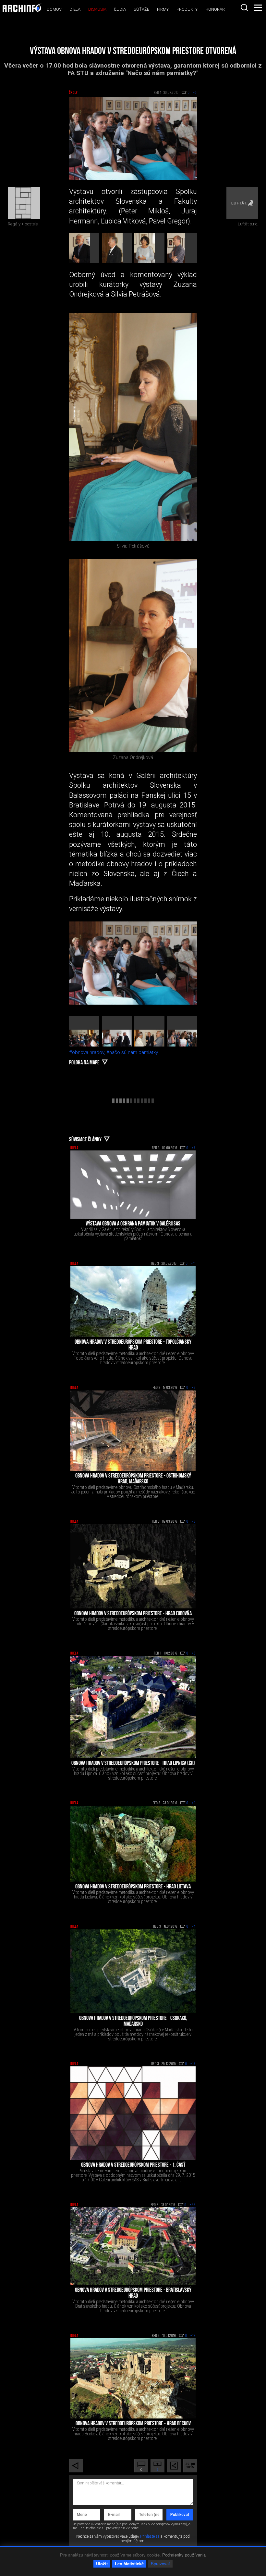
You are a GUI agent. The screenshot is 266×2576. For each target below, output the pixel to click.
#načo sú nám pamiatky (132, 1052)
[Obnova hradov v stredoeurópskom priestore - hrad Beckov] (133, 2378)
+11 (193, 1264)
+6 (194, 1654)
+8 (194, 1522)
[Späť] (76, 2466)
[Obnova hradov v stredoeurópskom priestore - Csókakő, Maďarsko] (133, 1971)
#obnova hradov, (88, 1052)
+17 (193, 2064)
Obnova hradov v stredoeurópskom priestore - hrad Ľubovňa (133, 1614)
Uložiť (102, 2563)
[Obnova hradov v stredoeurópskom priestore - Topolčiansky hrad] (133, 1301)
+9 (194, 1388)
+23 (193, 2205)
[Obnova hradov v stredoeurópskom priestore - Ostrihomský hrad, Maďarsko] (133, 1431)
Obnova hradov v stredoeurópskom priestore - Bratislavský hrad (133, 2293)
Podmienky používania (184, 2555)
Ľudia (120, 9)
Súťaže (141, 9)
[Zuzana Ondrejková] (133, 656)
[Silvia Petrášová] (133, 427)
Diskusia (97, 9)
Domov (54, 9)
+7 (194, 1148)
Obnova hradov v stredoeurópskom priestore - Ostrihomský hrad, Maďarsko (133, 1479)
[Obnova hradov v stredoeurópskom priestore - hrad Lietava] (133, 1844)
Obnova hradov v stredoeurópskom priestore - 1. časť (133, 2165)
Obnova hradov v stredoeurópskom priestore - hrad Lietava (133, 1887)
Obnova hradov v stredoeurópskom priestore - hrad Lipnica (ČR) (133, 1764)
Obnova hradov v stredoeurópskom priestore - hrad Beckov (133, 2424)
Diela (75, 9)
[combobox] (244, 7)
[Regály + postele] (24, 203)
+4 (194, 1927)
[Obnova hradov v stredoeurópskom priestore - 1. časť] (133, 2113)
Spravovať (160, 2563)
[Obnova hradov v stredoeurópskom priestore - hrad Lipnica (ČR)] (133, 1707)
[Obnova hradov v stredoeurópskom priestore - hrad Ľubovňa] (133, 1566)
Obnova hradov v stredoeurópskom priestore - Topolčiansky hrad (133, 1345)
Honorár (215, 9)
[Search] (244, 7)
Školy (73, 93)
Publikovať (180, 2515)
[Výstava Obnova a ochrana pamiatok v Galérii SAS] (133, 1185)
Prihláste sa (150, 2536)
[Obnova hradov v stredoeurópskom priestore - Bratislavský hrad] (133, 2246)
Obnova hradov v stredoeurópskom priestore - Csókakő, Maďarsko (133, 2022)
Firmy (163, 9)
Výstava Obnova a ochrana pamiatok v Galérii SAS (133, 1224)
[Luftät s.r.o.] (242, 203)
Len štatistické (129, 2563)
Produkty (187, 9)
